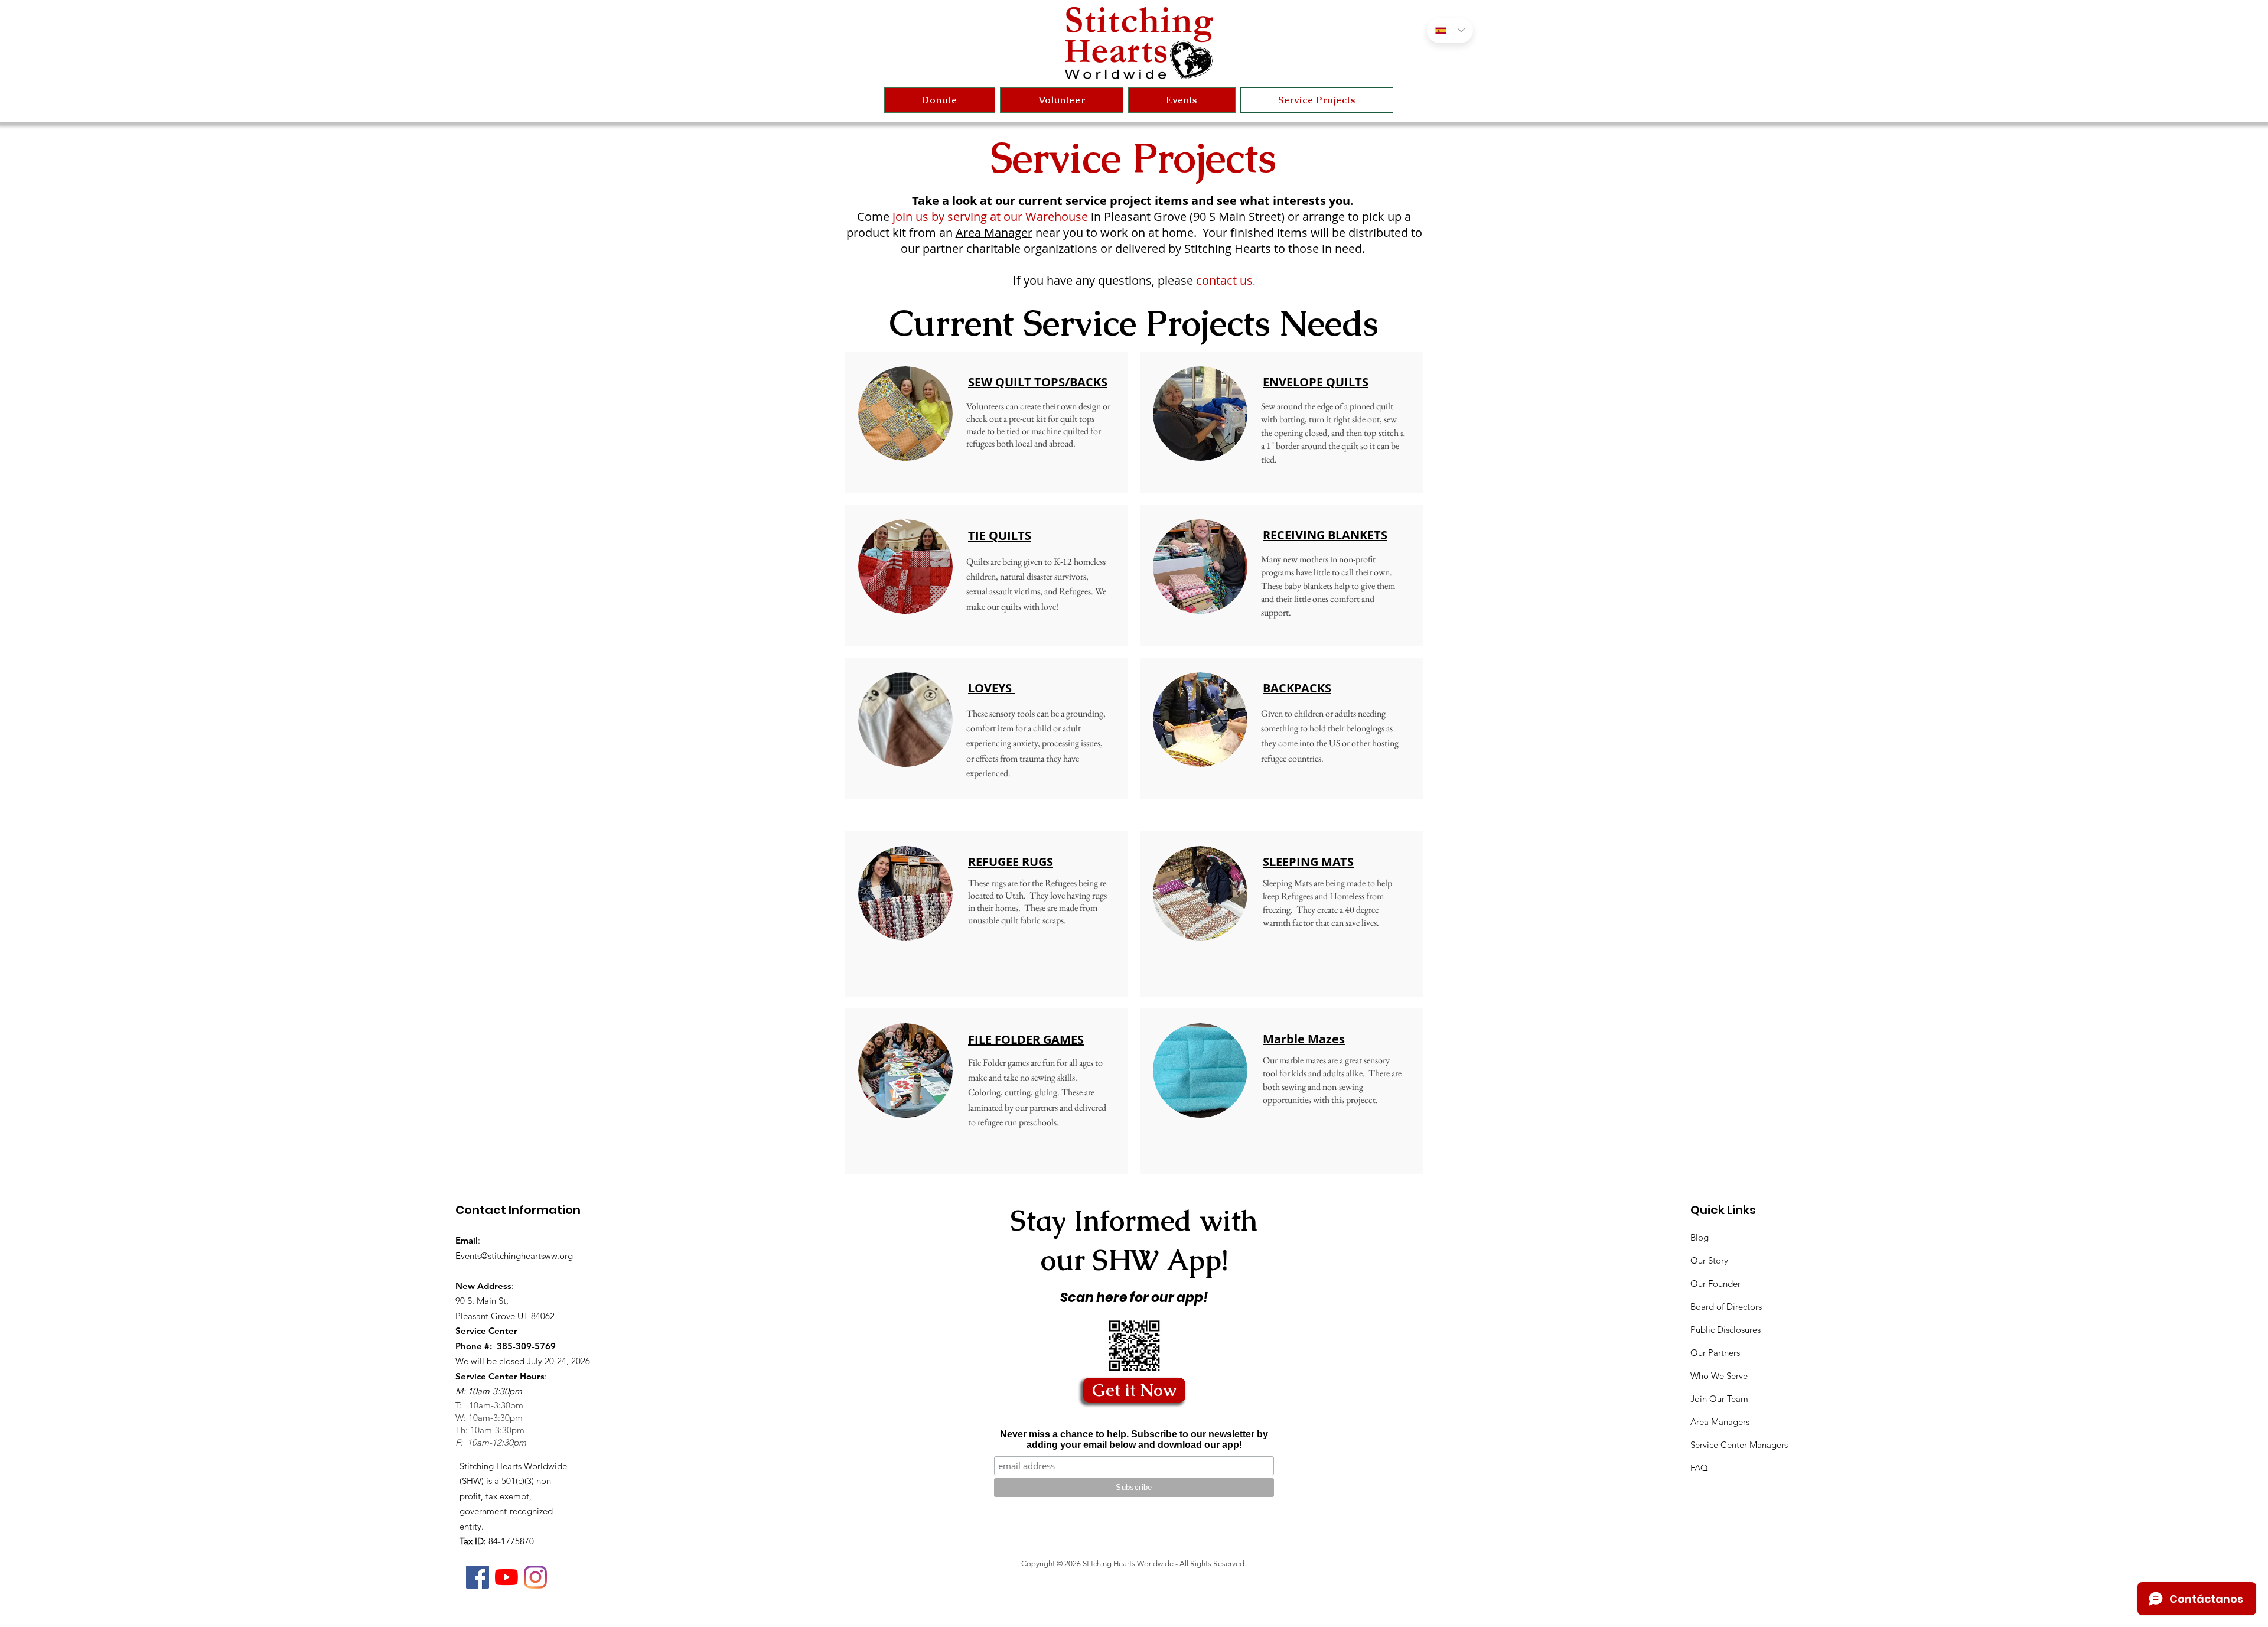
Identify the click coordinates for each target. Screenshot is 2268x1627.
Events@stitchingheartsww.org (514, 1256)
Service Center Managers (1739, 1445)
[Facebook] (478, 1577)
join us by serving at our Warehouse (989, 217)
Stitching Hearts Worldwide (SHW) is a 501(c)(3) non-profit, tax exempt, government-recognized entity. (513, 1496)
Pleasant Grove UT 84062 (505, 1316)
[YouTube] (506, 1577)
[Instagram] (535, 1577)
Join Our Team (1719, 1399)
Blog (1700, 1237)
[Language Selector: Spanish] (1450, 30)
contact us (1224, 280)
